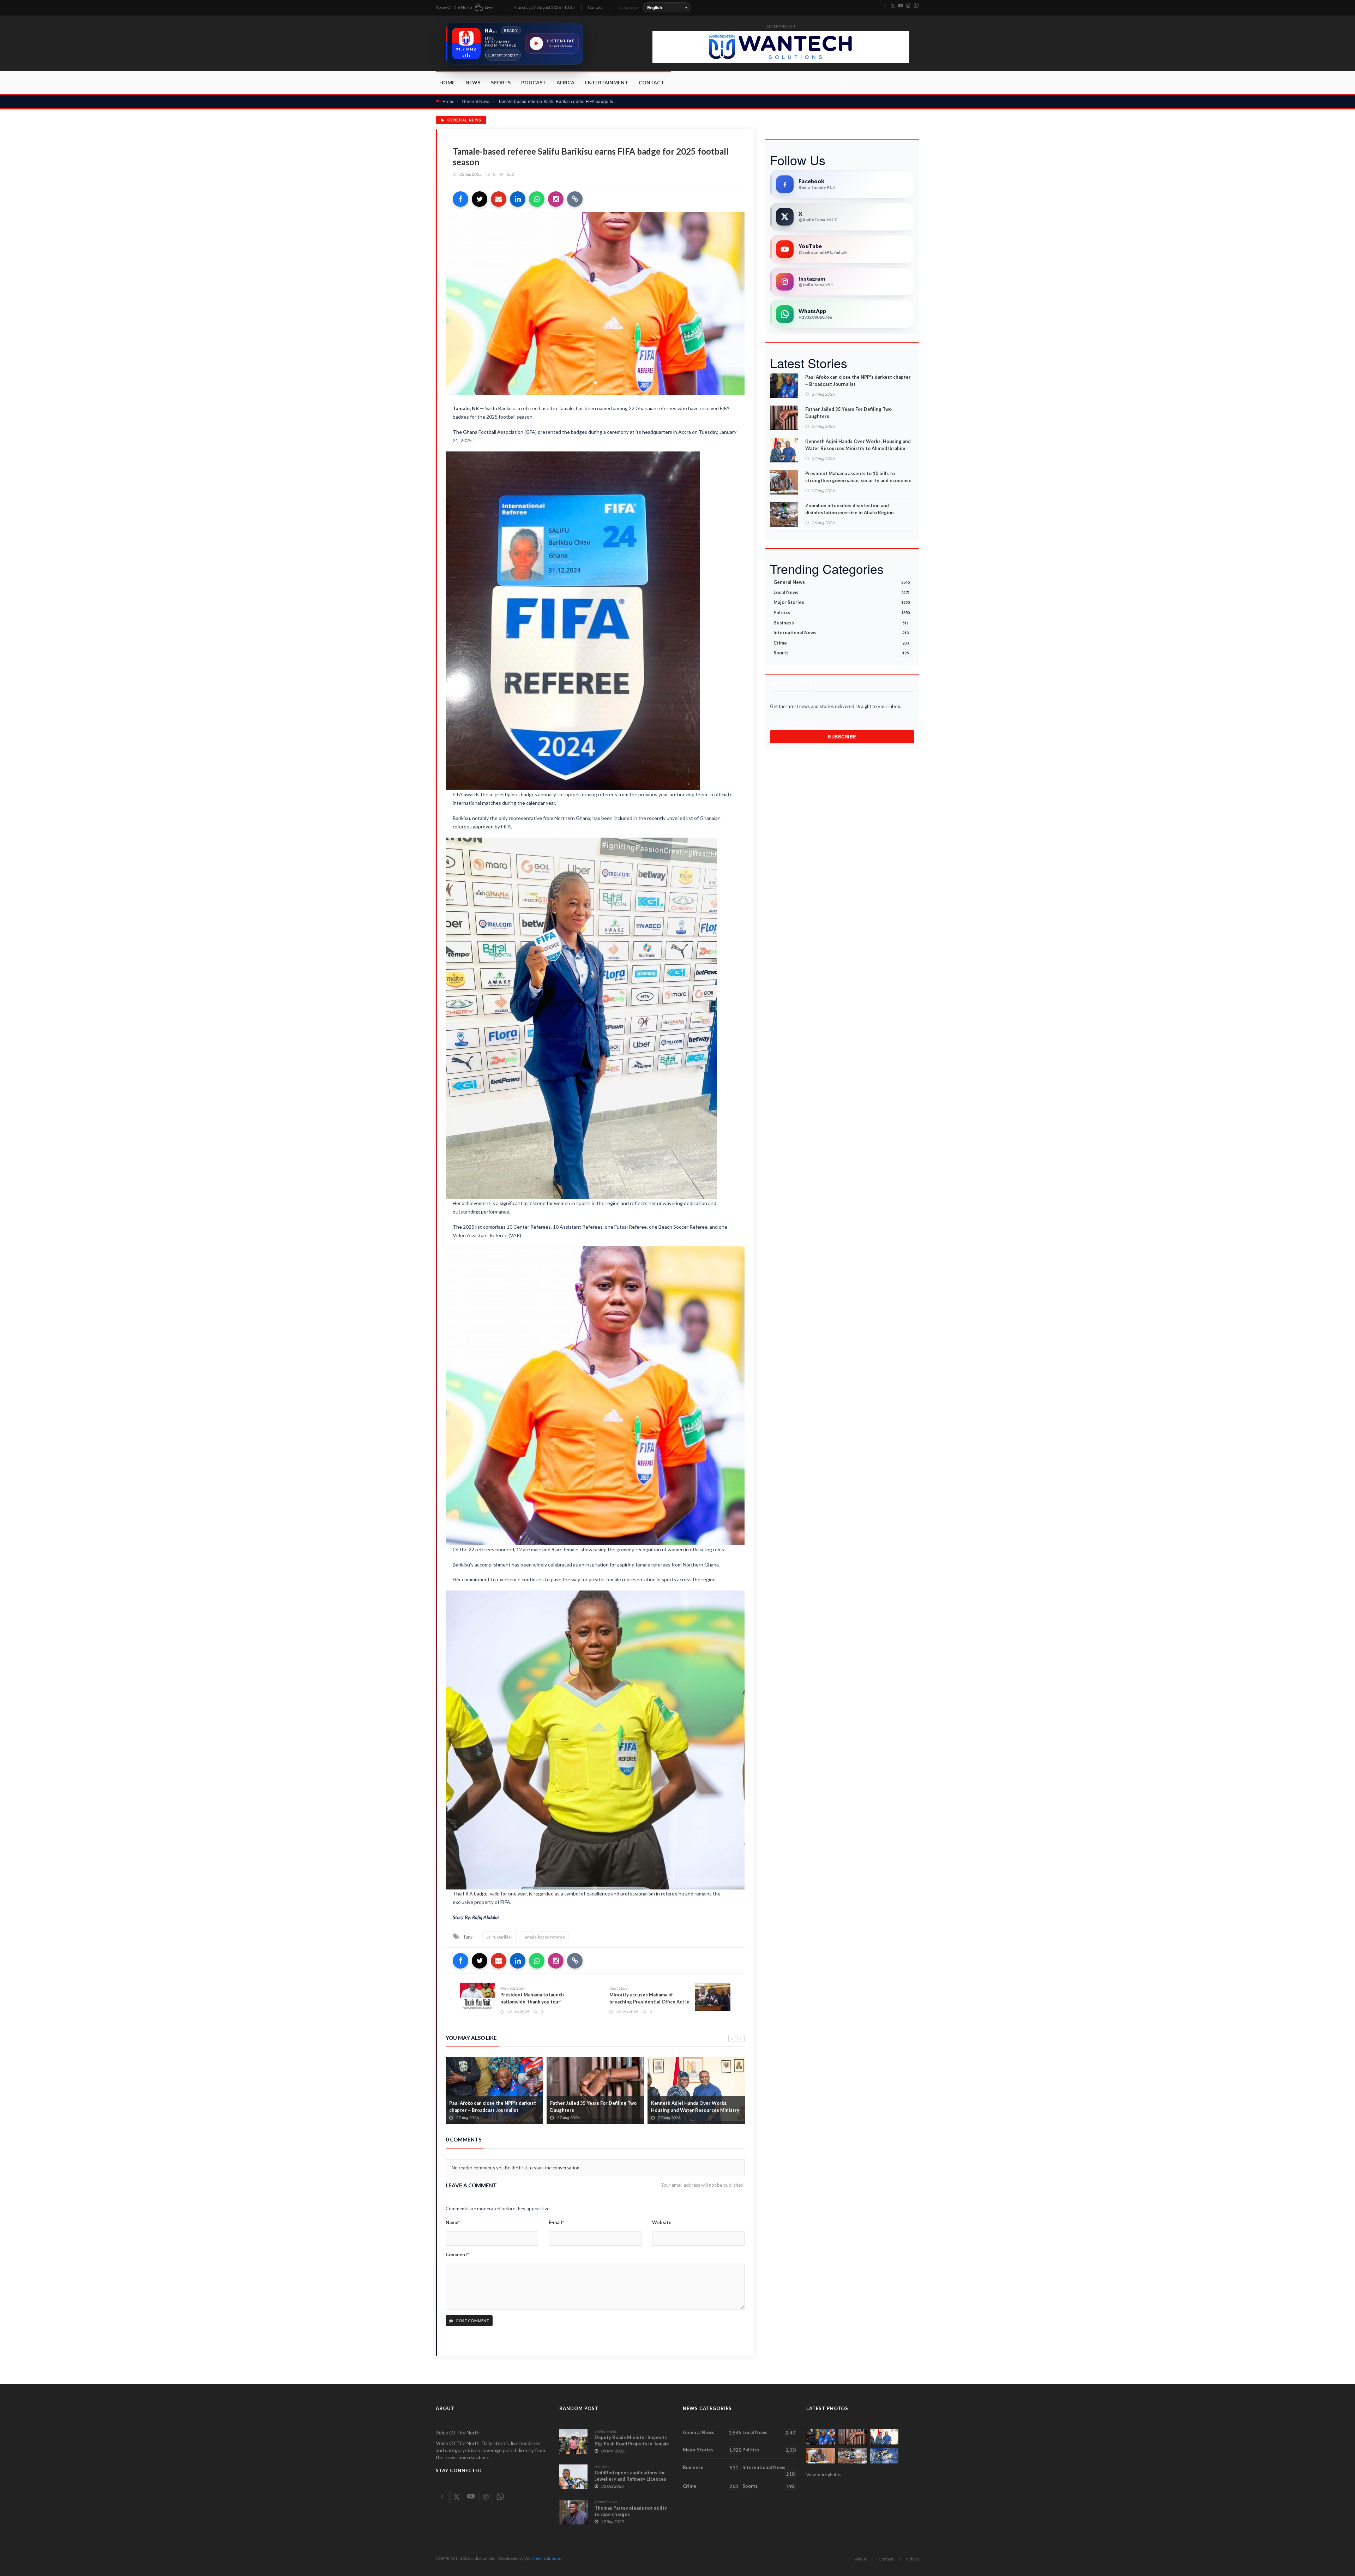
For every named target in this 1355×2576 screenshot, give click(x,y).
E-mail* (556, 2222)
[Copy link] (575, 199)
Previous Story (513, 1988)
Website (662, 2222)
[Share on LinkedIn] (518, 199)
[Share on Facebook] (460, 199)
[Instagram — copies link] (556, 199)
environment (606, 2431)
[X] (893, 6)
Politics (842, 612)
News (473, 82)
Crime (841, 643)
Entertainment (607, 82)
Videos (913, 2559)
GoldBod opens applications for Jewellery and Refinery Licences (630, 2476)
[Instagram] (908, 6)
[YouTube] (901, 6)
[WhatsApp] (916, 6)
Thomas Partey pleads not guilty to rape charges (631, 2511)
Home (447, 82)
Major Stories (842, 602)
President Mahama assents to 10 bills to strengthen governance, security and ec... (696, 2110)
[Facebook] (885, 6)
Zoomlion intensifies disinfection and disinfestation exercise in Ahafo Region (850, 509)
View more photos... (825, 2475)
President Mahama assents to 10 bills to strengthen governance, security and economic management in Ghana (858, 480)
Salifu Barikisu (499, 1937)
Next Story (619, 1988)
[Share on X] (480, 199)
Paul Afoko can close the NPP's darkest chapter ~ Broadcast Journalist (858, 381)
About (861, 2559)
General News (476, 101)
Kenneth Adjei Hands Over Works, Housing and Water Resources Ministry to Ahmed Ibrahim (858, 445)
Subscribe (842, 736)
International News (841, 633)
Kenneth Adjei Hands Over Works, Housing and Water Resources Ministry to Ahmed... (594, 2110)
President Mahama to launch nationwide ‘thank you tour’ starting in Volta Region (532, 2002)
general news (606, 2502)
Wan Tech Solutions (543, 2558)
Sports (501, 82)
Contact (595, 7)
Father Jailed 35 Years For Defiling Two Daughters (492, 2107)
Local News (842, 592)
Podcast (534, 82)
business (602, 2466)
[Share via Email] (499, 199)
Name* (453, 2222)
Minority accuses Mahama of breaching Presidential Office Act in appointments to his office (649, 2002)
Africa (565, 82)
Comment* (457, 2254)
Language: (629, 7)
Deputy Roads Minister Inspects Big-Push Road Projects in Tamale (632, 2440)
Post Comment (472, 2321)
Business (841, 623)
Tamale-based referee (544, 1937)
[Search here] (909, 86)
